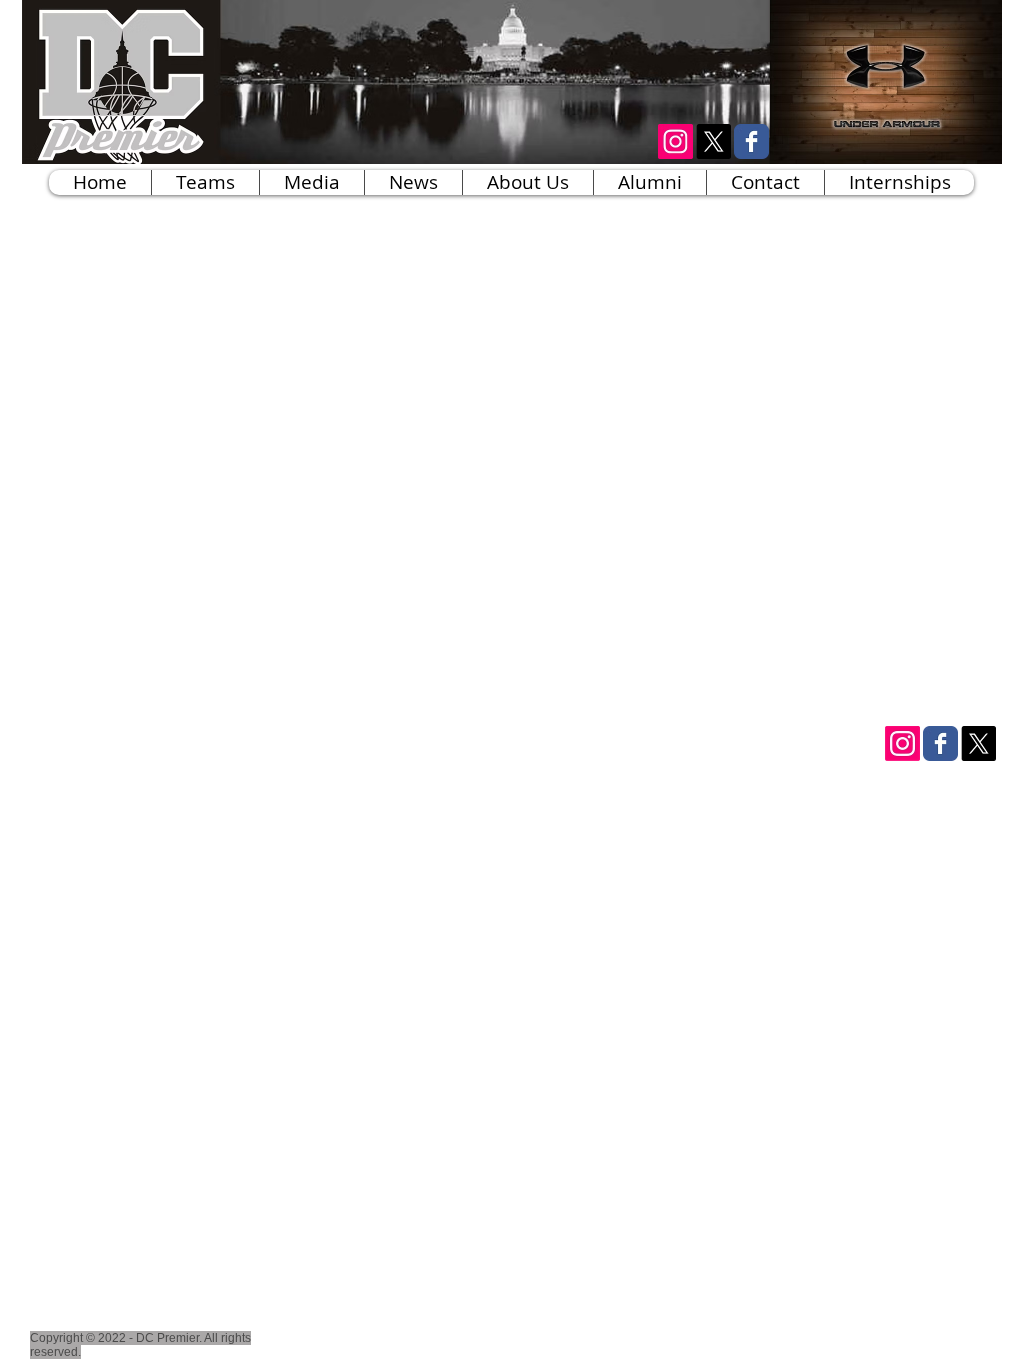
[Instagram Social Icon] (675, 141)
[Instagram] (902, 743)
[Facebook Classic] (751, 141)
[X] (713, 141)
